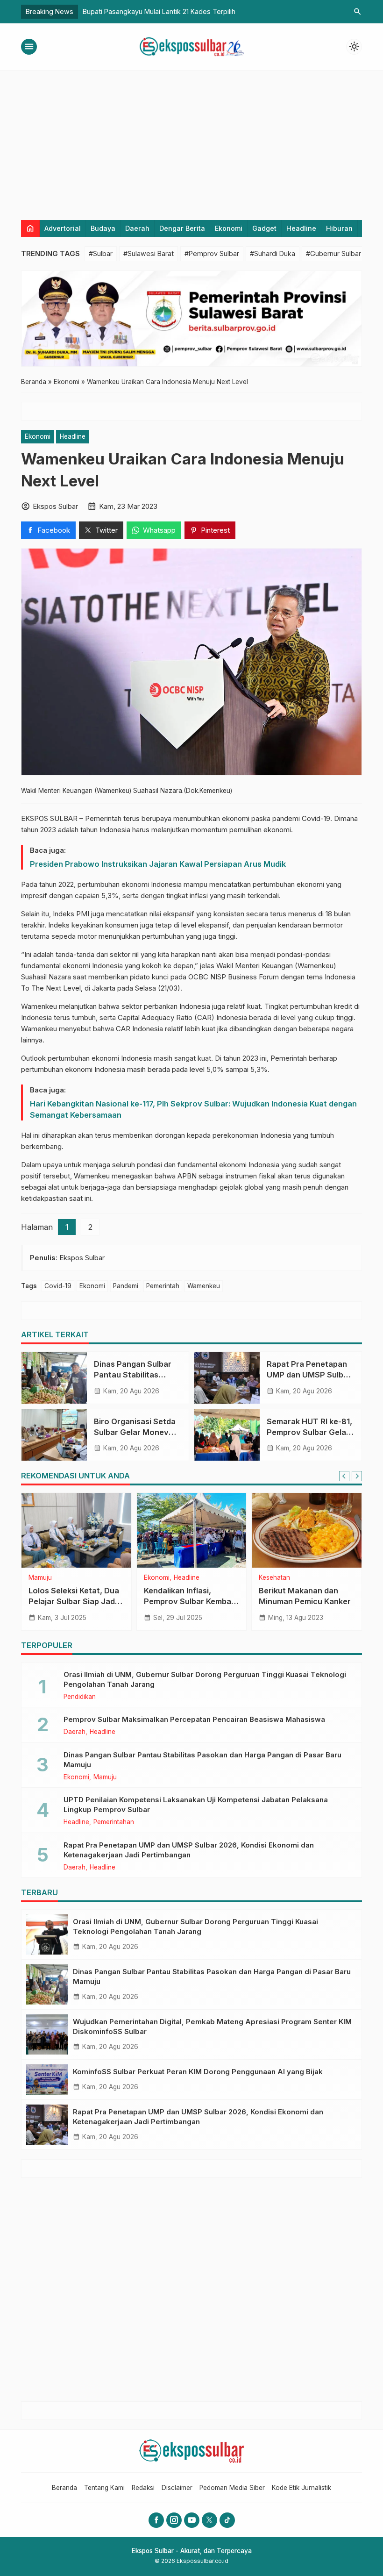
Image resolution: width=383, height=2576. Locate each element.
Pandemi (126, 1286)
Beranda (64, 2488)
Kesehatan (274, 1578)
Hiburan (339, 228)
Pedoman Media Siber (232, 2488)
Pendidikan (80, 1697)
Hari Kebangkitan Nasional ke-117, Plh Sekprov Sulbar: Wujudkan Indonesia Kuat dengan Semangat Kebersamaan (193, 1109)
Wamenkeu (204, 1286)
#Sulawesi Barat (149, 253)
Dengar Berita (182, 228)
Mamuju (40, 1578)
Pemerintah (163, 1286)
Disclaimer (177, 2488)
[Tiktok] (227, 2520)
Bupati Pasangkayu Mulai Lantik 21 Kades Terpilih (159, 11)
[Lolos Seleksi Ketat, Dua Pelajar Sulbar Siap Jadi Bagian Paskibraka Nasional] (76, 1530)
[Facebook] (156, 2520)
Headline (301, 228)
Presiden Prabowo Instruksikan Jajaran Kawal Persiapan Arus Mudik (158, 864)
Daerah (137, 228)
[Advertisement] (191, 141)
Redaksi (143, 2488)
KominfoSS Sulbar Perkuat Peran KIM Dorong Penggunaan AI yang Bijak (198, 2072)
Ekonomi (229, 228)
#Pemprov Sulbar (212, 253)
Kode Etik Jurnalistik (301, 2488)
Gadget (264, 228)
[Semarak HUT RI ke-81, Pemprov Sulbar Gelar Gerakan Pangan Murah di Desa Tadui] (227, 1435)
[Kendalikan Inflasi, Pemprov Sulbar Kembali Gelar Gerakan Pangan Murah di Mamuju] (192, 1530)
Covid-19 (58, 1286)
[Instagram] (174, 2520)
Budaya (103, 228)
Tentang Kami (104, 2488)
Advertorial (63, 228)
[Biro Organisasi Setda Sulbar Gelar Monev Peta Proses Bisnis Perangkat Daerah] (54, 1435)
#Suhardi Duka (273, 253)
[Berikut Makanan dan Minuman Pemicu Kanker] (307, 1530)
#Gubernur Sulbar (333, 253)
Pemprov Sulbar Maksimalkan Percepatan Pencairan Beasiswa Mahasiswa (194, 1719)
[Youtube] (192, 2520)
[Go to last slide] (344, 1476)
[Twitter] (209, 2520)
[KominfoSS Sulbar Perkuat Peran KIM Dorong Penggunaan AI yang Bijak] (47, 2080)
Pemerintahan (114, 1822)
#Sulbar (101, 253)
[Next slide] (357, 1476)
